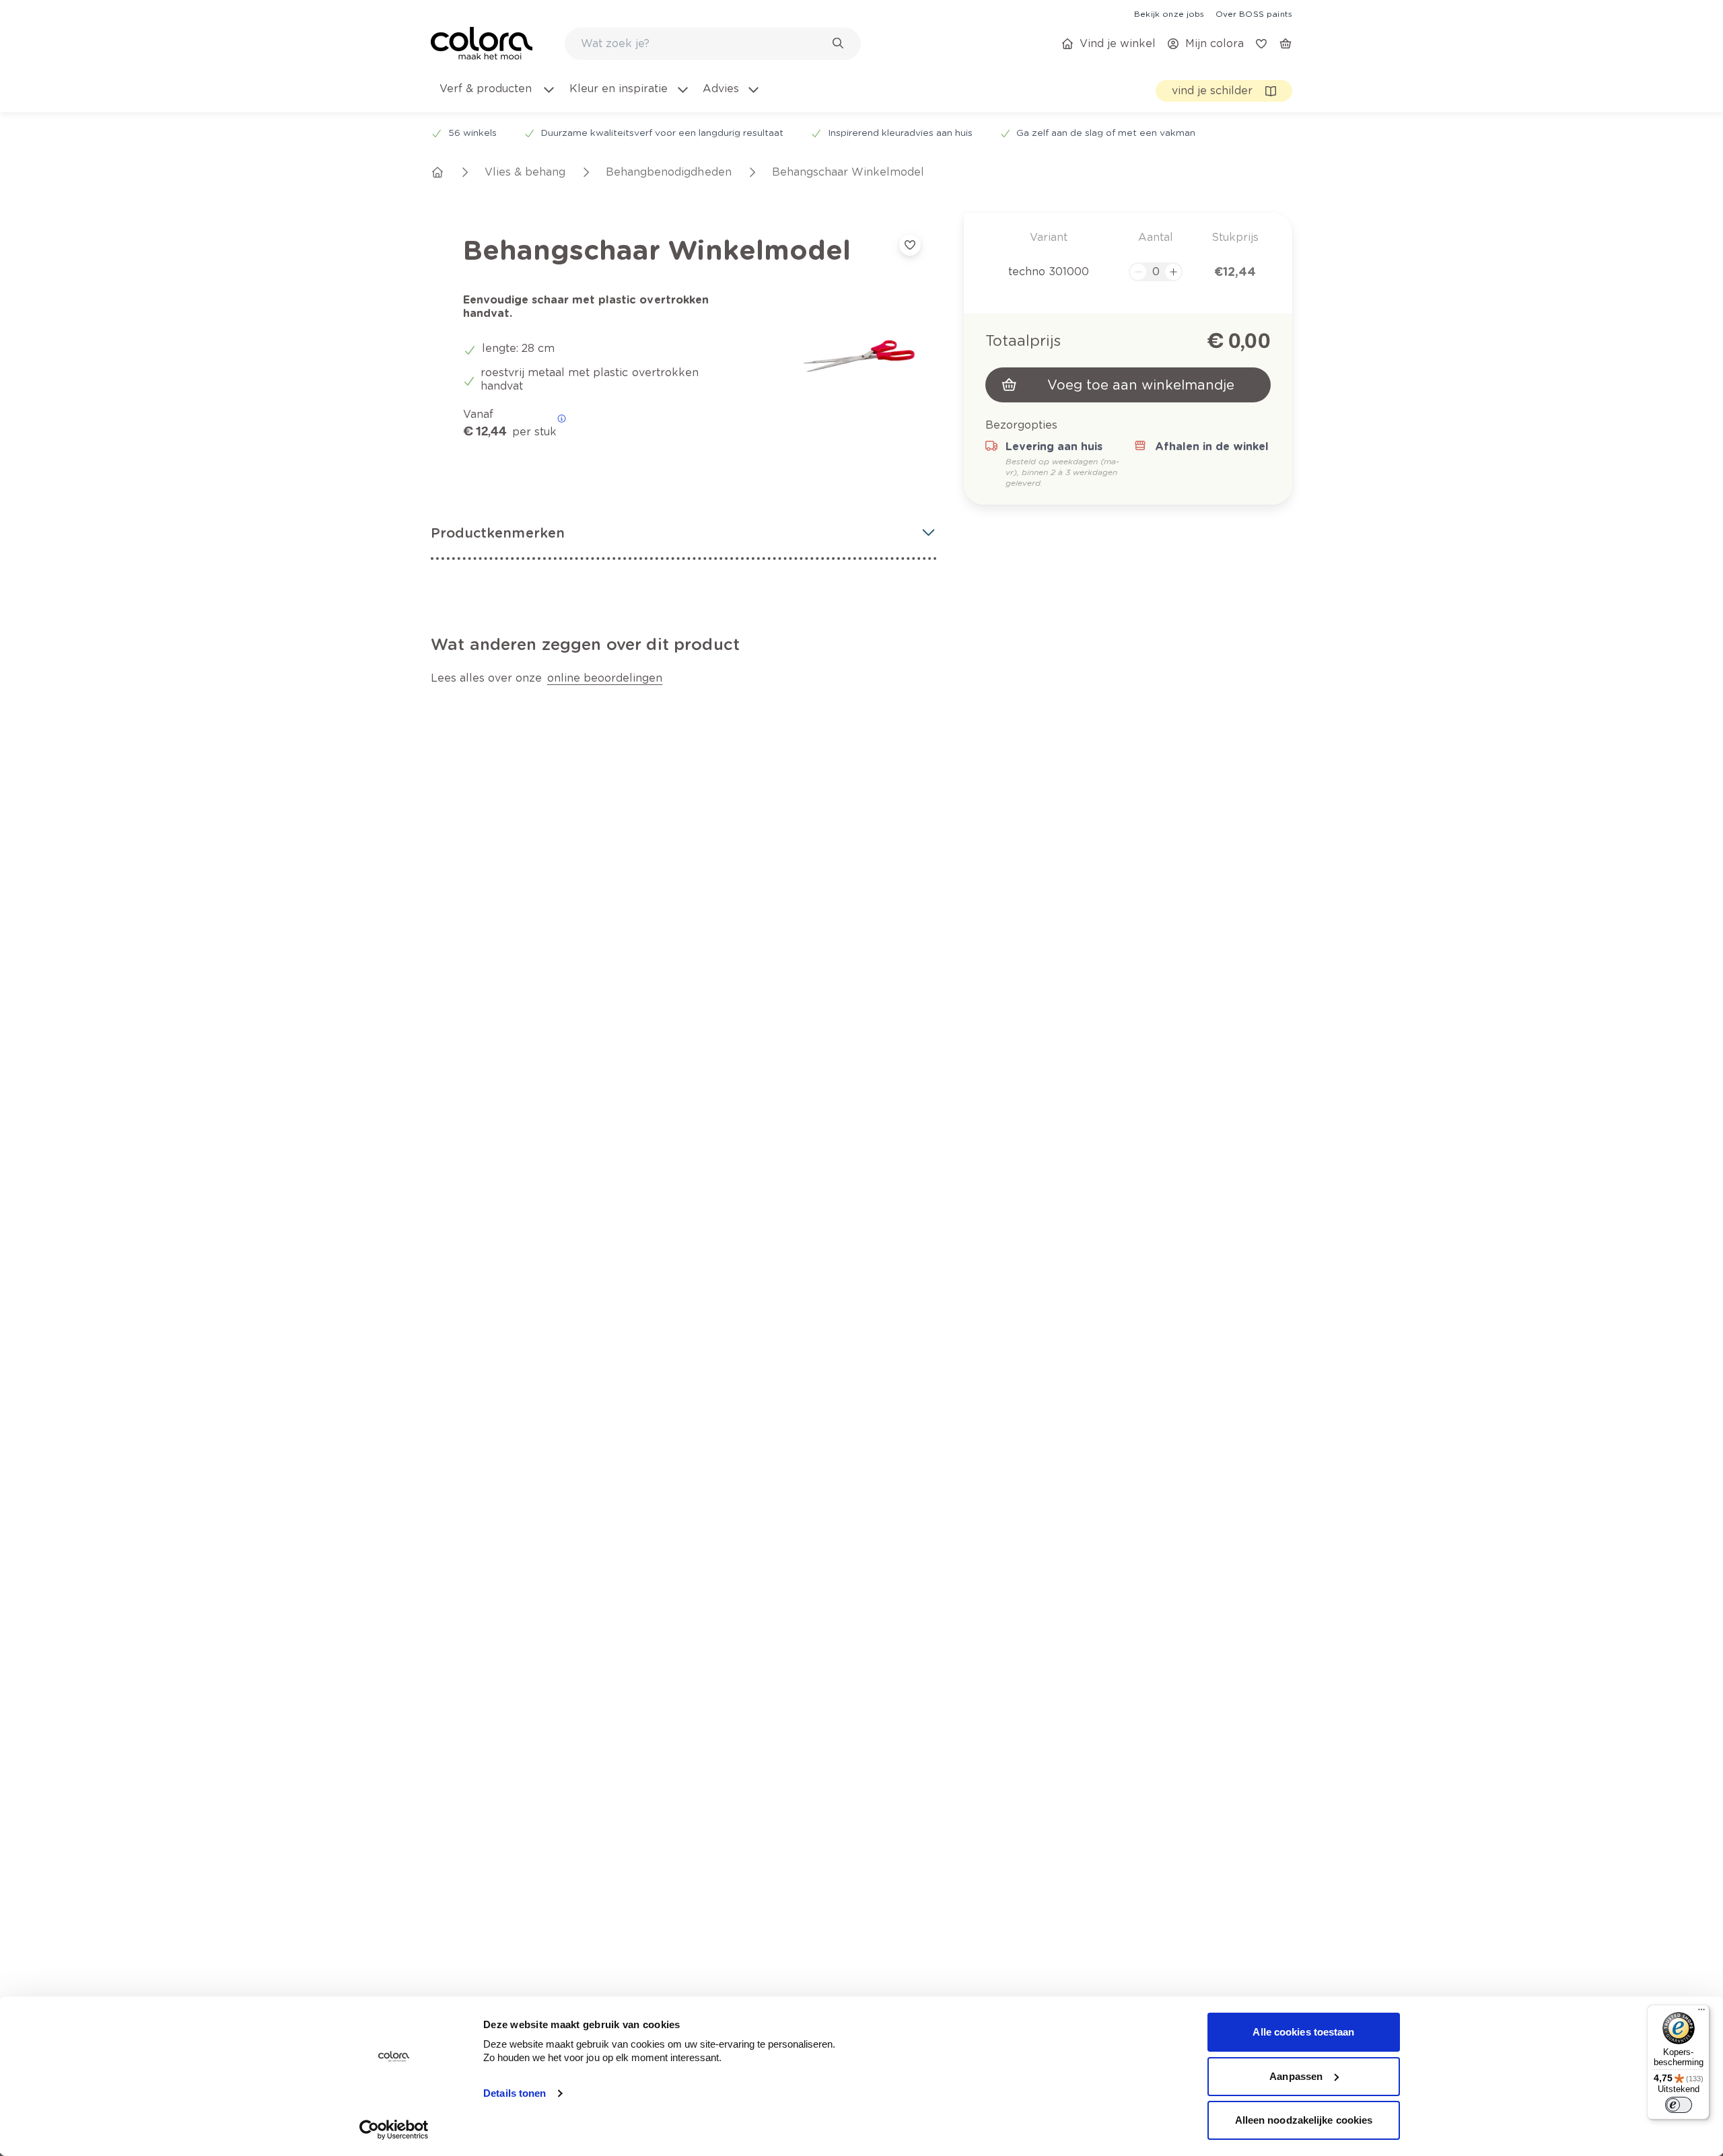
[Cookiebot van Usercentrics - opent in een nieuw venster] (394, 2130)
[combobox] (713, 44)
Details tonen (515, 2093)
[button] (684, 533)
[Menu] (1701, 2013)
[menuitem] (497, 97)
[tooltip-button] (562, 419)
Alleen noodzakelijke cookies (1304, 2120)
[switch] (1679, 2105)
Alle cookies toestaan (1303, 2032)
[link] (1169, 13)
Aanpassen (1296, 2076)
